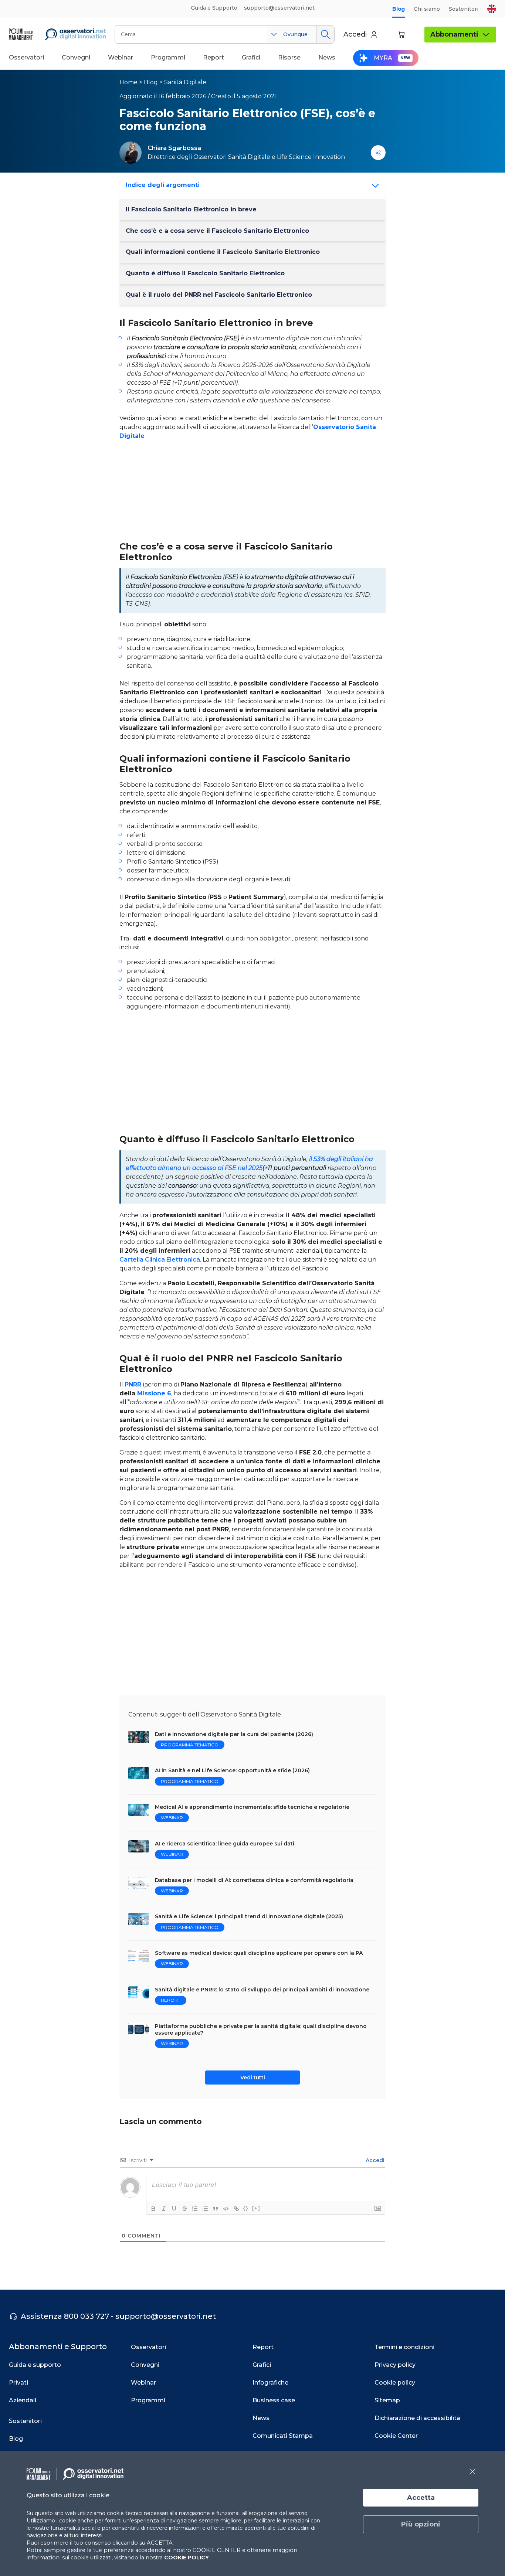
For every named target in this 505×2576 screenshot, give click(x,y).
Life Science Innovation (311, 157)
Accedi (374, 2160)
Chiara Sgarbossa (174, 148)
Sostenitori (464, 9)
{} (246, 2208)
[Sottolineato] (174, 2209)
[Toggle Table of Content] (373, 186)
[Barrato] (184, 2209)
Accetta (421, 2498)
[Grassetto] (153, 2209)
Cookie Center (396, 2436)
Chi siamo (427, 9)
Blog (399, 9)
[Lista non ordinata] (205, 2209)
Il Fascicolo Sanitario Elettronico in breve (191, 209)
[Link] (236, 2209)
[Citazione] (216, 2209)
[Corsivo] (164, 2209)
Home (128, 82)
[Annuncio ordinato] (195, 2209)
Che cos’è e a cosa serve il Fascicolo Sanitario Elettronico (217, 231)
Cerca (325, 34)
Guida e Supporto (214, 8)
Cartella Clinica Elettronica (160, 1260)
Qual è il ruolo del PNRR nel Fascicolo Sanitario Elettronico (219, 295)
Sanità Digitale (185, 82)
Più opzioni (421, 2524)
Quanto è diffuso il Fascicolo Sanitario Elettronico (205, 273)
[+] (256, 2208)
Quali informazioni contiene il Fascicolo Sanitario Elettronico (223, 252)
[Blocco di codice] (226, 2209)
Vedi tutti (253, 2078)
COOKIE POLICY (187, 2558)
